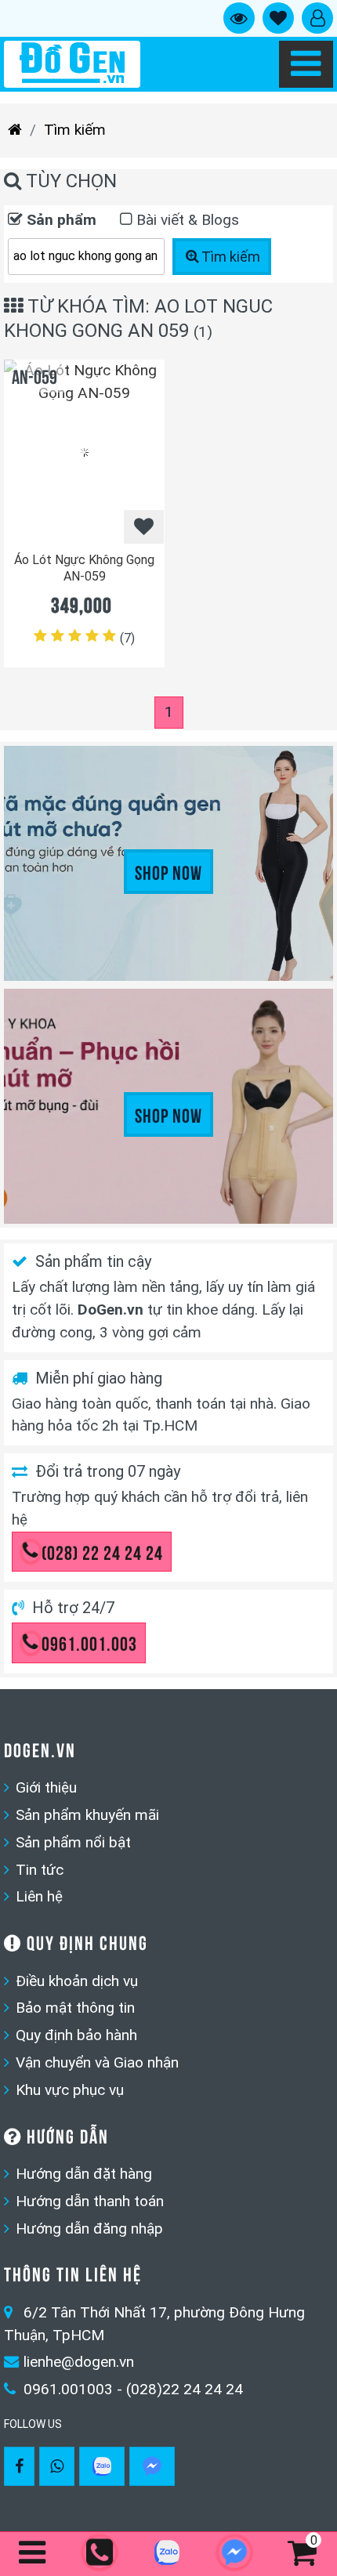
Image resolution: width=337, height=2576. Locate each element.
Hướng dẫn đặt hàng (84, 2174)
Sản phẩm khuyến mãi (87, 1815)
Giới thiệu (46, 1787)
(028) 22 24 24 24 (102, 1551)
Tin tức (40, 1870)
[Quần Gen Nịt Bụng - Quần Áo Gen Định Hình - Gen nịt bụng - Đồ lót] (72, 64)
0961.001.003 (89, 1642)
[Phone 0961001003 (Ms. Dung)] (101, 2554)
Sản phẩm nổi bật (73, 1842)
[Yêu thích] (144, 527)
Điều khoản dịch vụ (77, 1981)
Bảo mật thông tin (75, 2008)
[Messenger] (152, 2466)
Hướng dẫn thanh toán (90, 2201)
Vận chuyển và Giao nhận (97, 2062)
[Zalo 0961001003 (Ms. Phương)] (168, 2556)
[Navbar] (306, 64)
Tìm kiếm (75, 130)
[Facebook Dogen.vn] (19, 2466)
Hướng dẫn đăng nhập (89, 2229)
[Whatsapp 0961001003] (57, 2466)
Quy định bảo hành (76, 2035)
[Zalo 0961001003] (102, 2466)
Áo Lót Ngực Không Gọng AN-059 (84, 568)
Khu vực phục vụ (70, 2090)
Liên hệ (39, 1896)
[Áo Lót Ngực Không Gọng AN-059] (84, 452)
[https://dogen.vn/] (15, 130)
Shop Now (168, 871)
